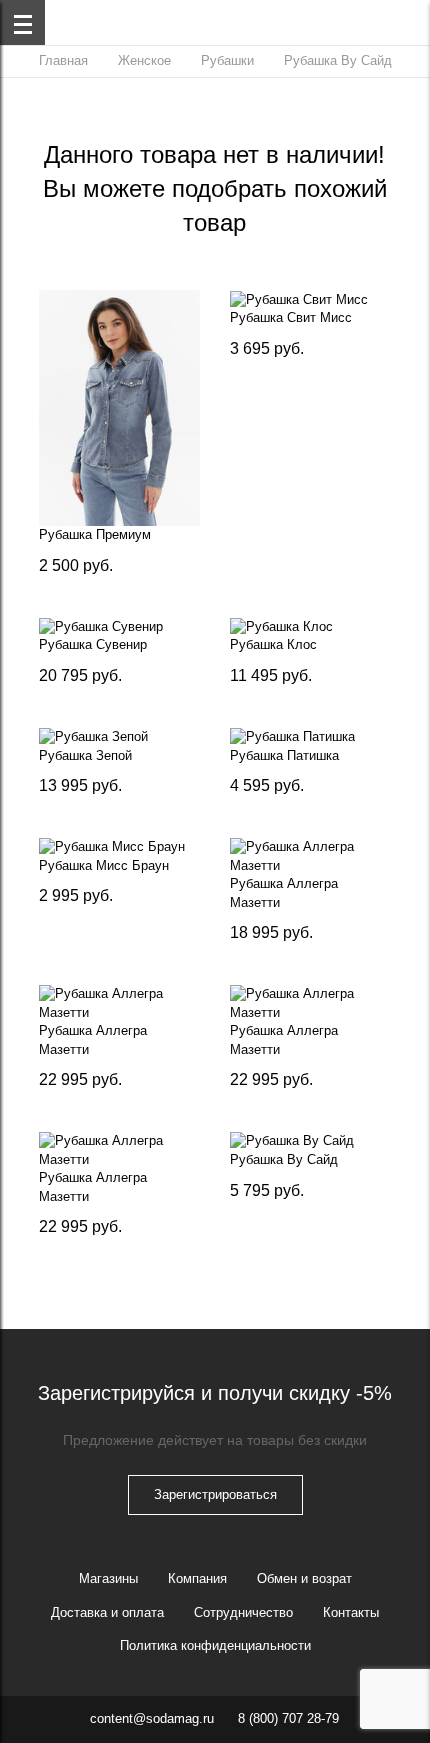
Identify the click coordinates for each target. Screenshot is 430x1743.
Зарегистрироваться (215, 1494)
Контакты (351, 1612)
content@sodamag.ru (152, 1718)
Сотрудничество (243, 1612)
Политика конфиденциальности (215, 1645)
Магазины (108, 1578)
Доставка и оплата (107, 1612)
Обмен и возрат (304, 1578)
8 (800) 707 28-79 (288, 1718)
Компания (197, 1578)
